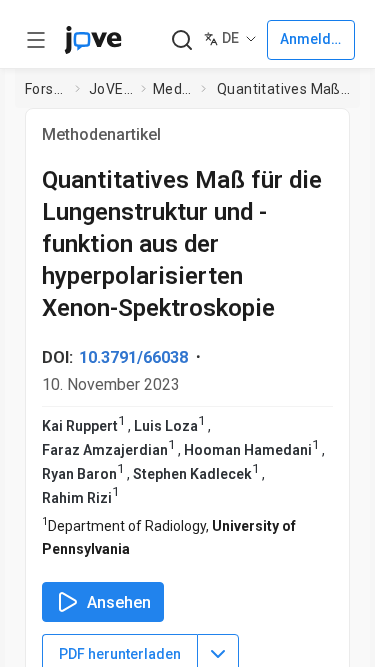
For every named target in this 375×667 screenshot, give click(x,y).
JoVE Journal (111, 89)
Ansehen (119, 602)
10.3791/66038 (133, 357)
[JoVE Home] (93, 40)
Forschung (46, 89)
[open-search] (181, 40)
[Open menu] (36, 40)
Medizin (173, 89)
